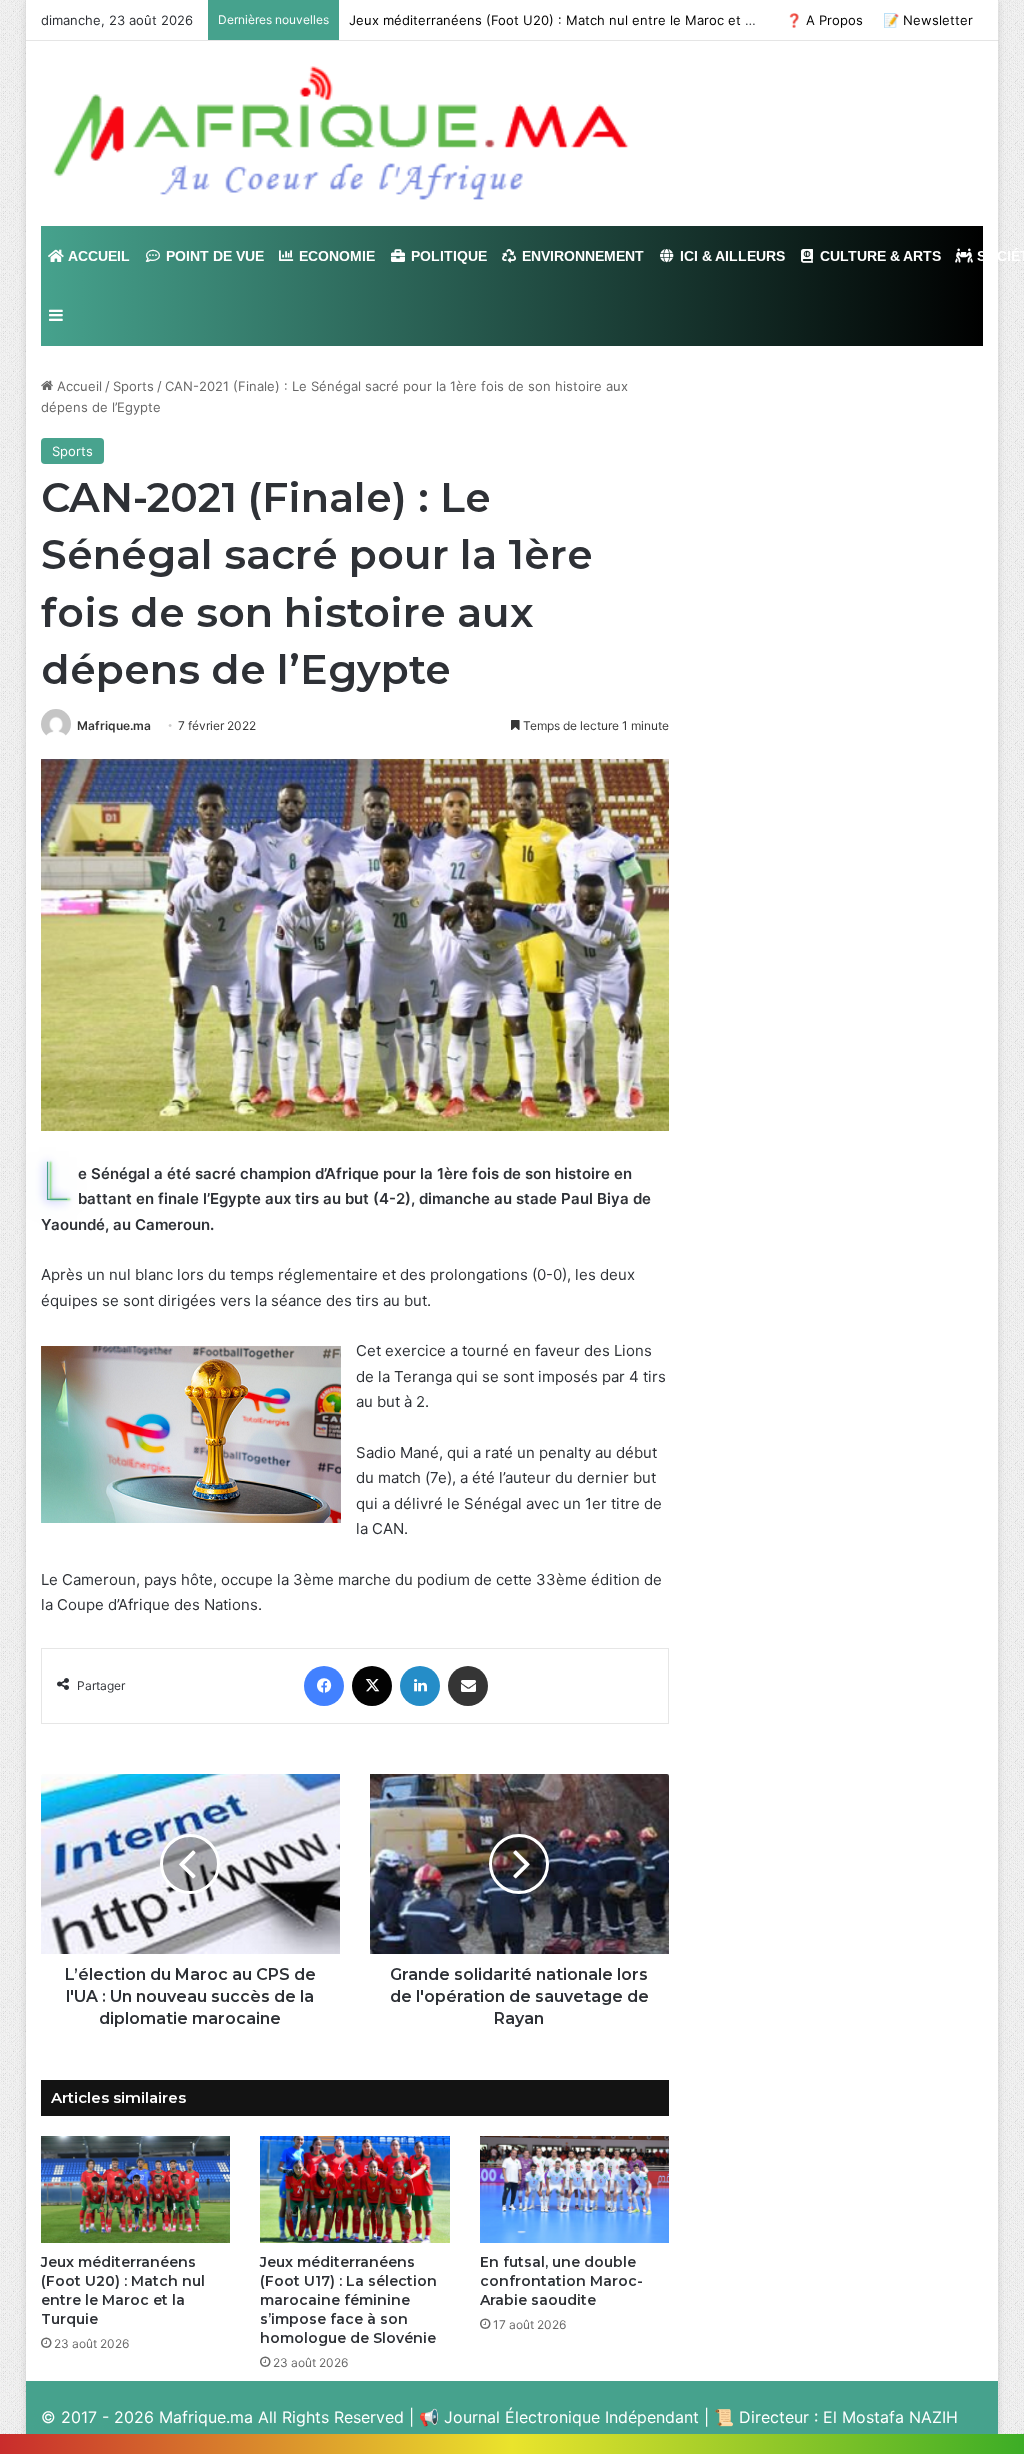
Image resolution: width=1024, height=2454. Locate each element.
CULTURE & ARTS (878, 256)
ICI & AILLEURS (730, 256)
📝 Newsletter (928, 20)
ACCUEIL (97, 256)
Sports (133, 386)
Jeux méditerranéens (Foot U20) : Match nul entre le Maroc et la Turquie (123, 2290)
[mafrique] (341, 133)
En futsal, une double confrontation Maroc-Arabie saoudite (561, 2281)
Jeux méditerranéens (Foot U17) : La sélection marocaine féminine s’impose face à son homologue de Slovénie (348, 2300)
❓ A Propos (824, 20)
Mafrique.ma (114, 725)
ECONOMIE (335, 256)
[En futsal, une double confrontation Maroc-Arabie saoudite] (575, 2189)
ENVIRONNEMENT (581, 256)
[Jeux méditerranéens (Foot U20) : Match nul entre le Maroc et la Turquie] (136, 2189)
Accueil (77, 386)
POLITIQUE (447, 256)
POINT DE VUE (213, 256)
